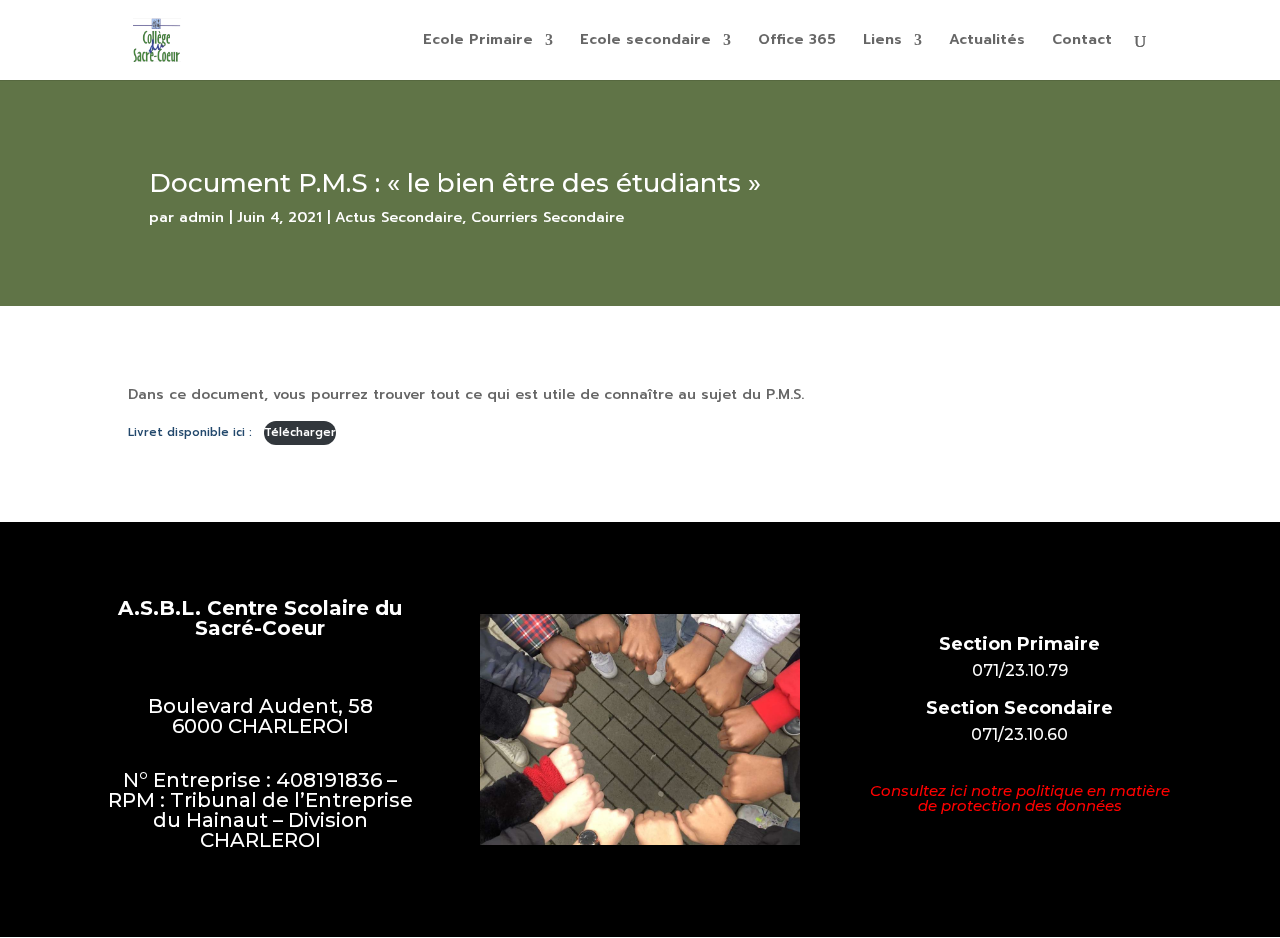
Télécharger (300, 432)
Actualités (987, 41)
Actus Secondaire (398, 217)
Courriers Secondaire (547, 217)
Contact (1082, 41)
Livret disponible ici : (192, 432)
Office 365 (797, 41)
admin (201, 217)
